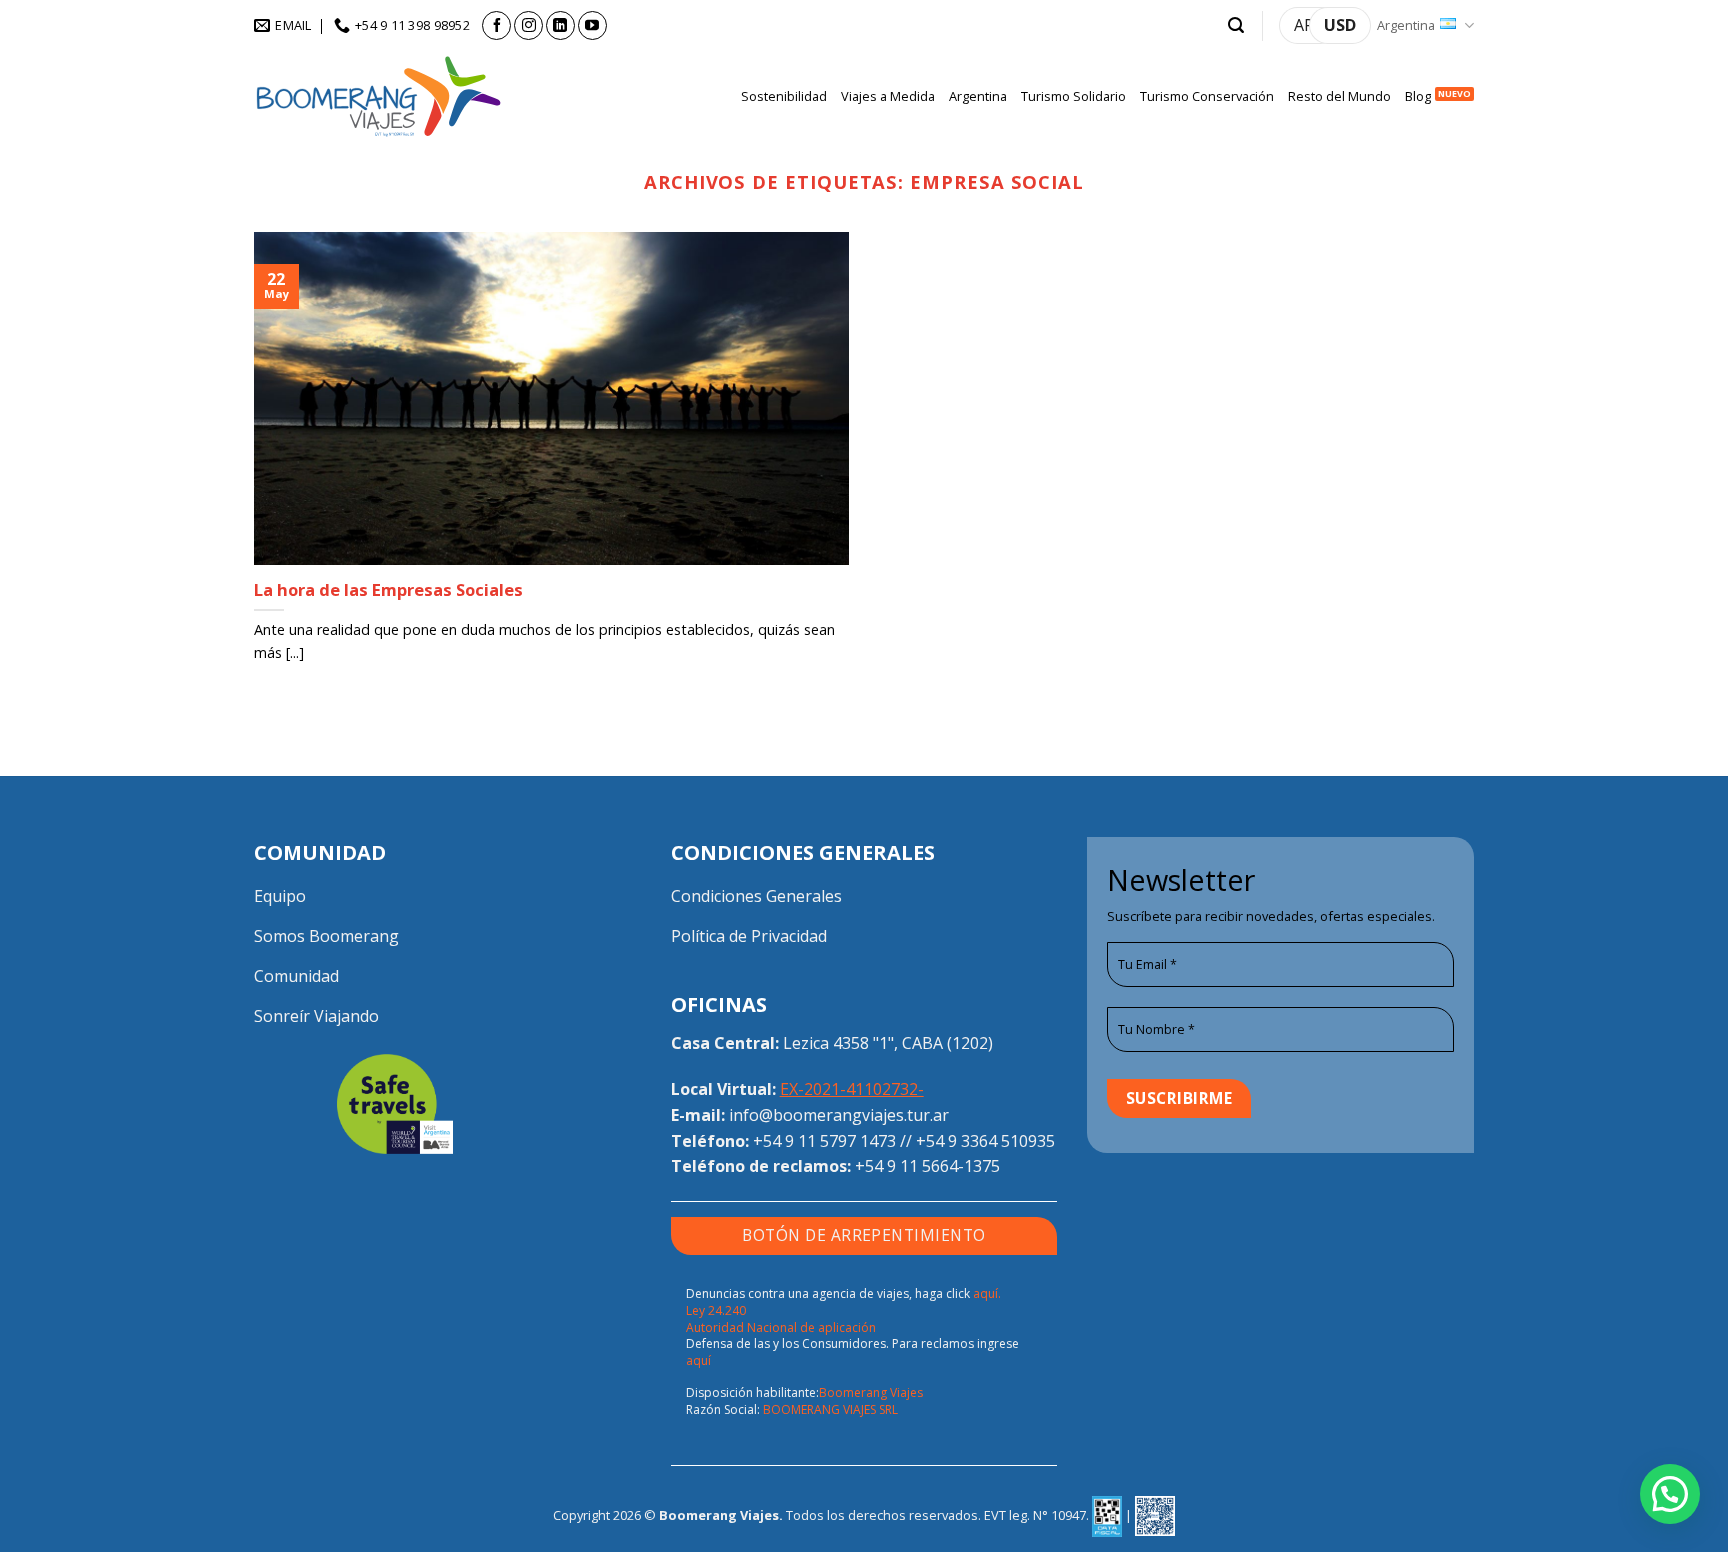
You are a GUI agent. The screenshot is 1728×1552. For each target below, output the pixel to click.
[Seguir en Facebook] (496, 25)
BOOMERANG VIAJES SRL (830, 1409)
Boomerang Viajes (871, 1392)
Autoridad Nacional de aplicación (781, 1327)
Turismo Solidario (1073, 96)
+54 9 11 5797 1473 (824, 1141)
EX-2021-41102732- (852, 1089)
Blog (1418, 96)
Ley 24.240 (716, 1310)
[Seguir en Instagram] (528, 25)
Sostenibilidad (784, 96)
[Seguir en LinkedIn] (560, 25)
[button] (1236, 25)
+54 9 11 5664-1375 (927, 1166)
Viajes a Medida (888, 96)
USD (1340, 25)
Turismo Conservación (1207, 96)
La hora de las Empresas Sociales (388, 590)
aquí (698, 1360)
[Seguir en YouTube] (592, 25)
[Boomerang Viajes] (379, 96)
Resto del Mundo (1339, 96)
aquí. (987, 1293)
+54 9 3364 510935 (985, 1141)
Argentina (1406, 25)
